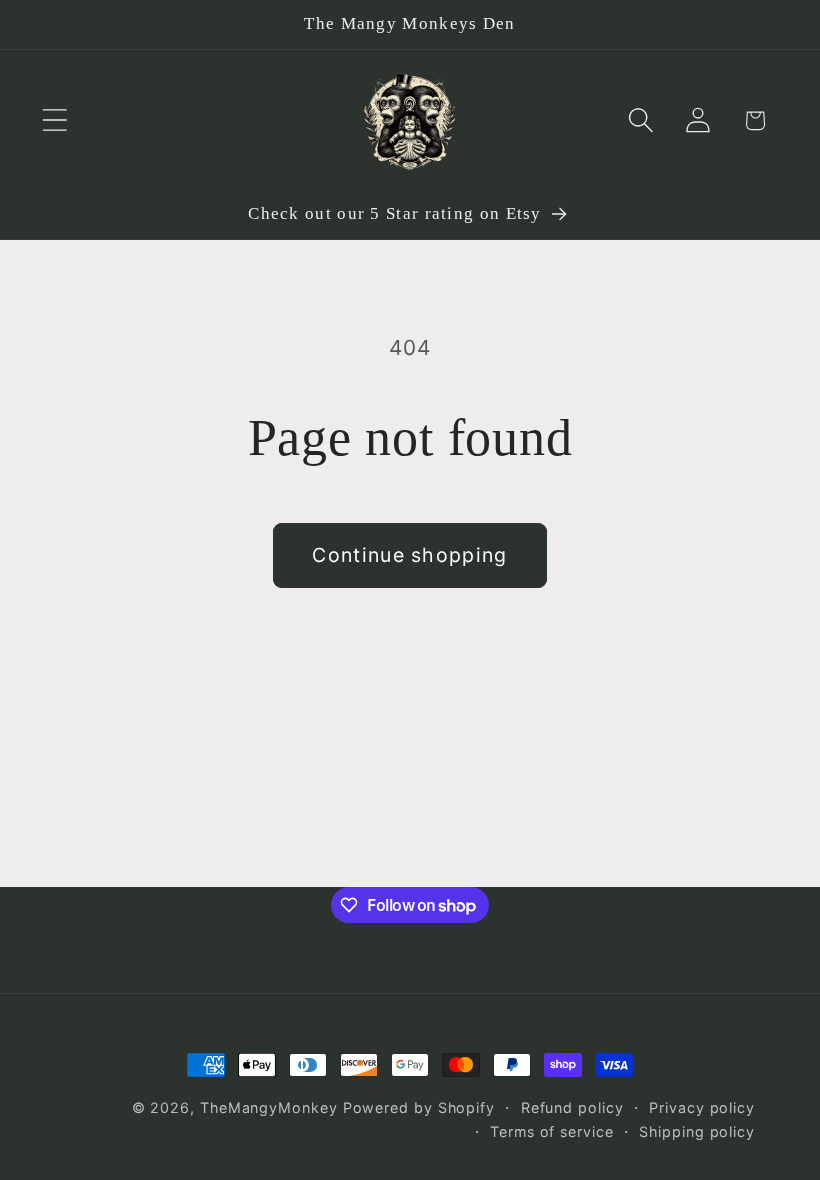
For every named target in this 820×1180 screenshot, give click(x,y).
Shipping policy (697, 1131)
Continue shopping (409, 555)
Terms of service (552, 1131)
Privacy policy (702, 1107)
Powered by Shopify (419, 1107)
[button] (54, 120)
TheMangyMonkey (269, 1107)
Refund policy (572, 1107)
